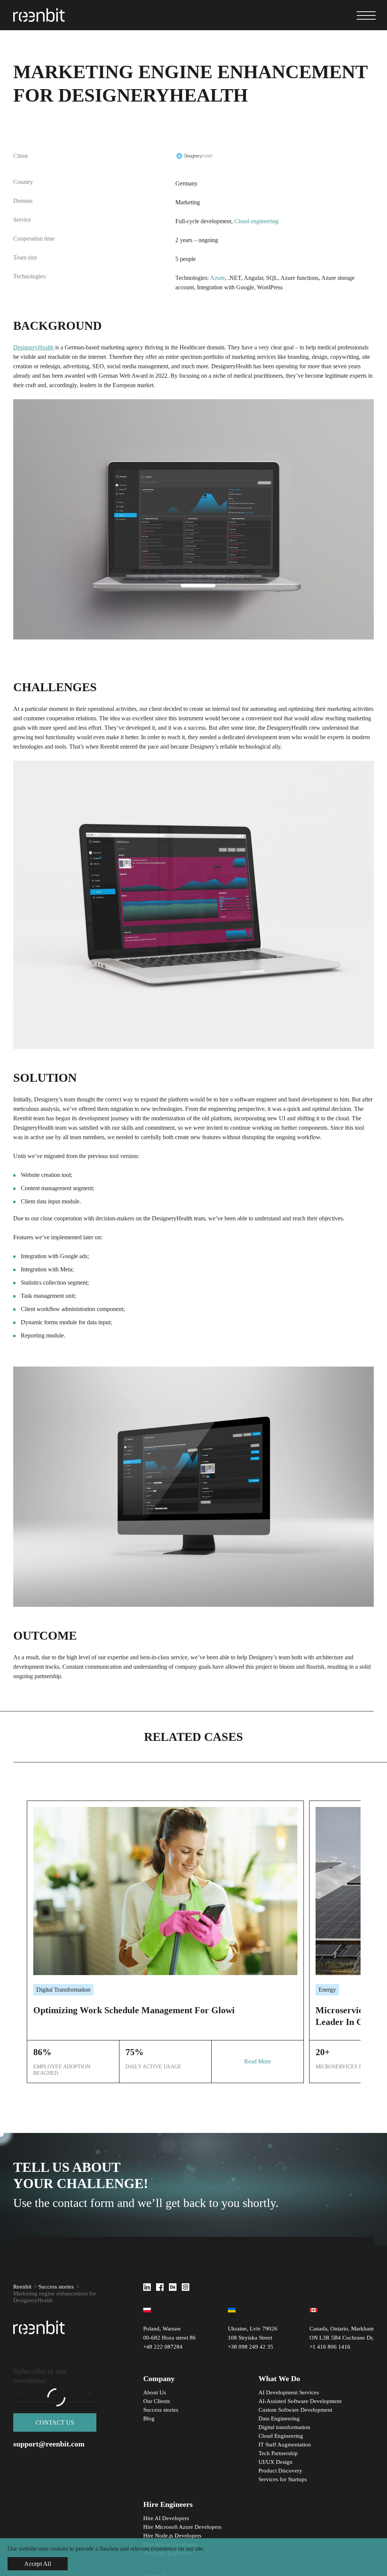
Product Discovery (280, 2471)
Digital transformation (284, 2427)
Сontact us (55, 2422)
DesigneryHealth (33, 347)
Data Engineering (279, 2418)
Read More (258, 2061)
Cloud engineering (256, 221)
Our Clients (157, 2401)
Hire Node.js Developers (172, 2536)
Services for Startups (283, 2479)
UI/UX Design (276, 2462)
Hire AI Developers (166, 2518)
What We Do (279, 2378)
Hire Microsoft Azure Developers (182, 2527)
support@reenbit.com (49, 2444)
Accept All (38, 2564)
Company (159, 2378)
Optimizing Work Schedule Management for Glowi (134, 2010)
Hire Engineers (168, 2504)
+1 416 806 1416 (330, 2347)
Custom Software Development (295, 2410)
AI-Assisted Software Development (300, 2401)
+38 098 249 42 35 (251, 2347)
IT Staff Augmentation (285, 2445)
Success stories (56, 2287)
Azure (217, 278)
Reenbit (22, 2287)
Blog (149, 2418)
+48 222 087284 (163, 2347)
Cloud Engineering (281, 2436)
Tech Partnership (278, 2453)
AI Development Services (289, 2392)
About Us (155, 2392)
